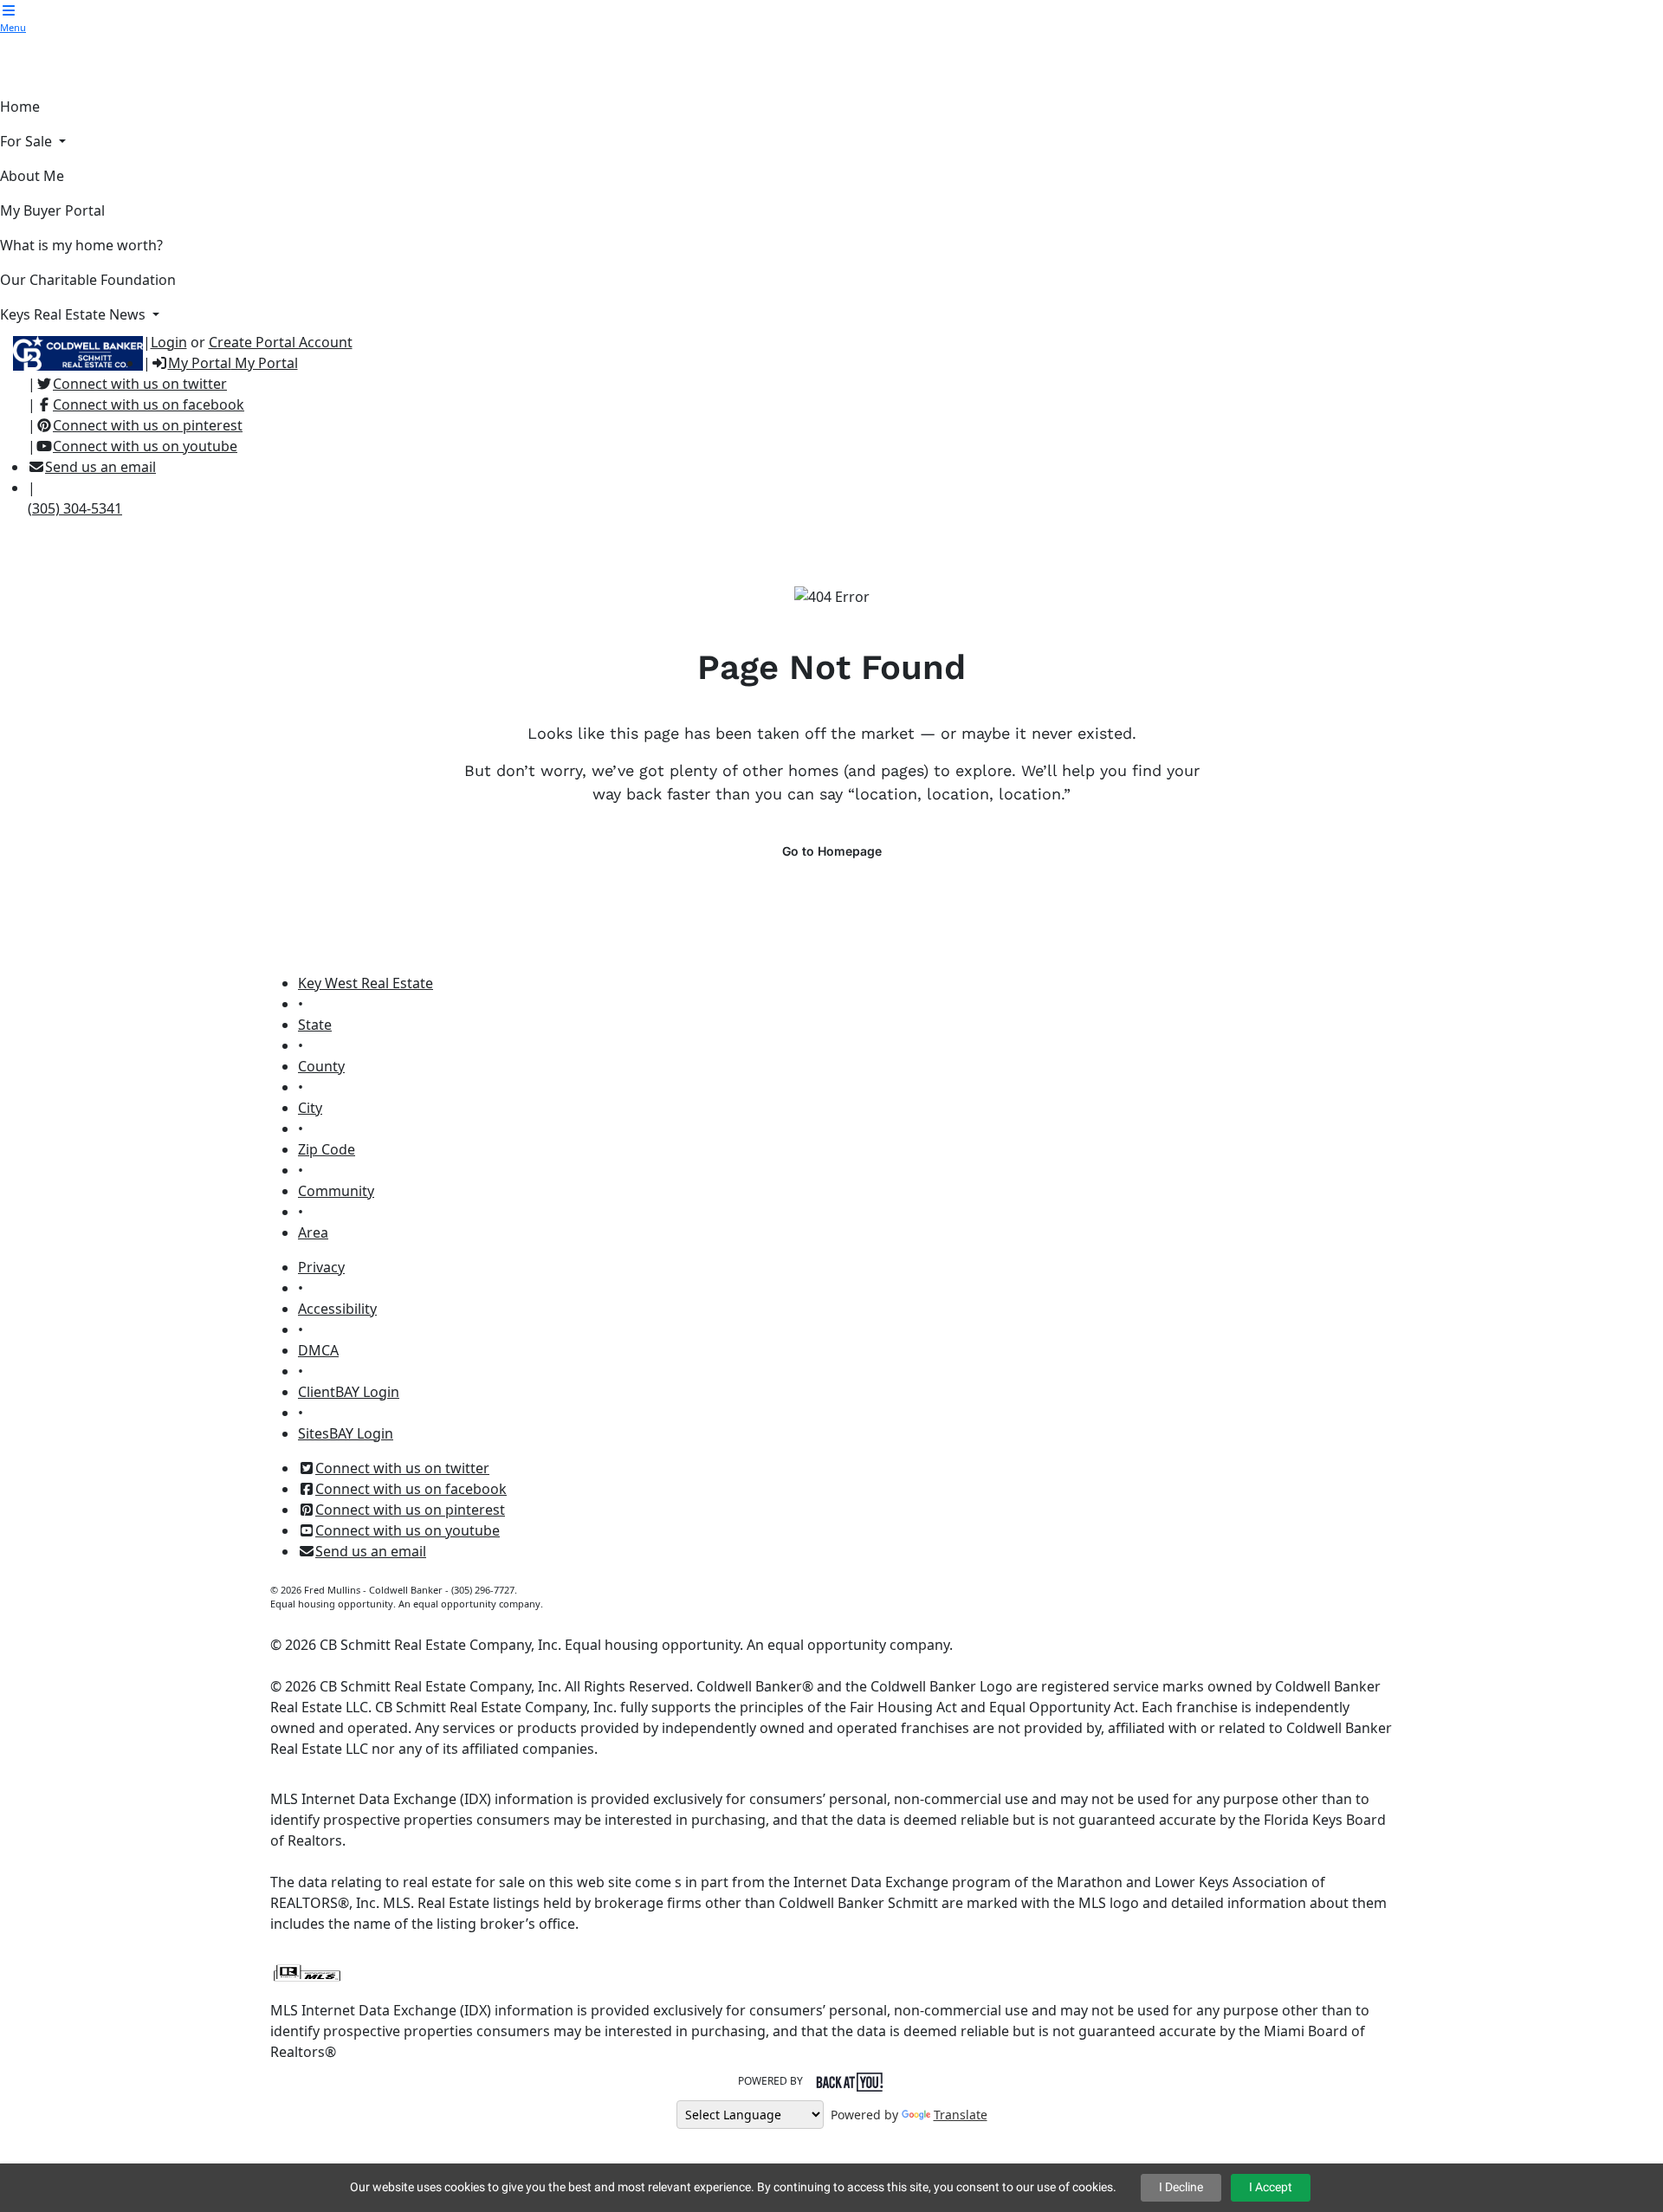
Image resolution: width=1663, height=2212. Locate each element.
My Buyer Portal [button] (52, 210)
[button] (9, 10)
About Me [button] (32, 176)
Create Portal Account (281, 342)
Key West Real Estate (366, 983)
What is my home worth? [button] (81, 245)
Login (169, 342)
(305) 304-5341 (75, 508)
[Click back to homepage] (71, 351)
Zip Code (327, 1149)
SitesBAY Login (346, 1433)
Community (336, 1191)
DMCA (318, 1350)
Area (313, 1232)
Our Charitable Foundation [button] (88, 280)
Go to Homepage (832, 851)
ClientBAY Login (349, 1392)
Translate (961, 2115)
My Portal (265, 363)
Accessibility (337, 1309)
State (315, 1025)
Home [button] (20, 107)
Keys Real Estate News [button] (74, 314)
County (321, 1066)
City (310, 1108)
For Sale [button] (28, 141)
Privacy (321, 1267)
